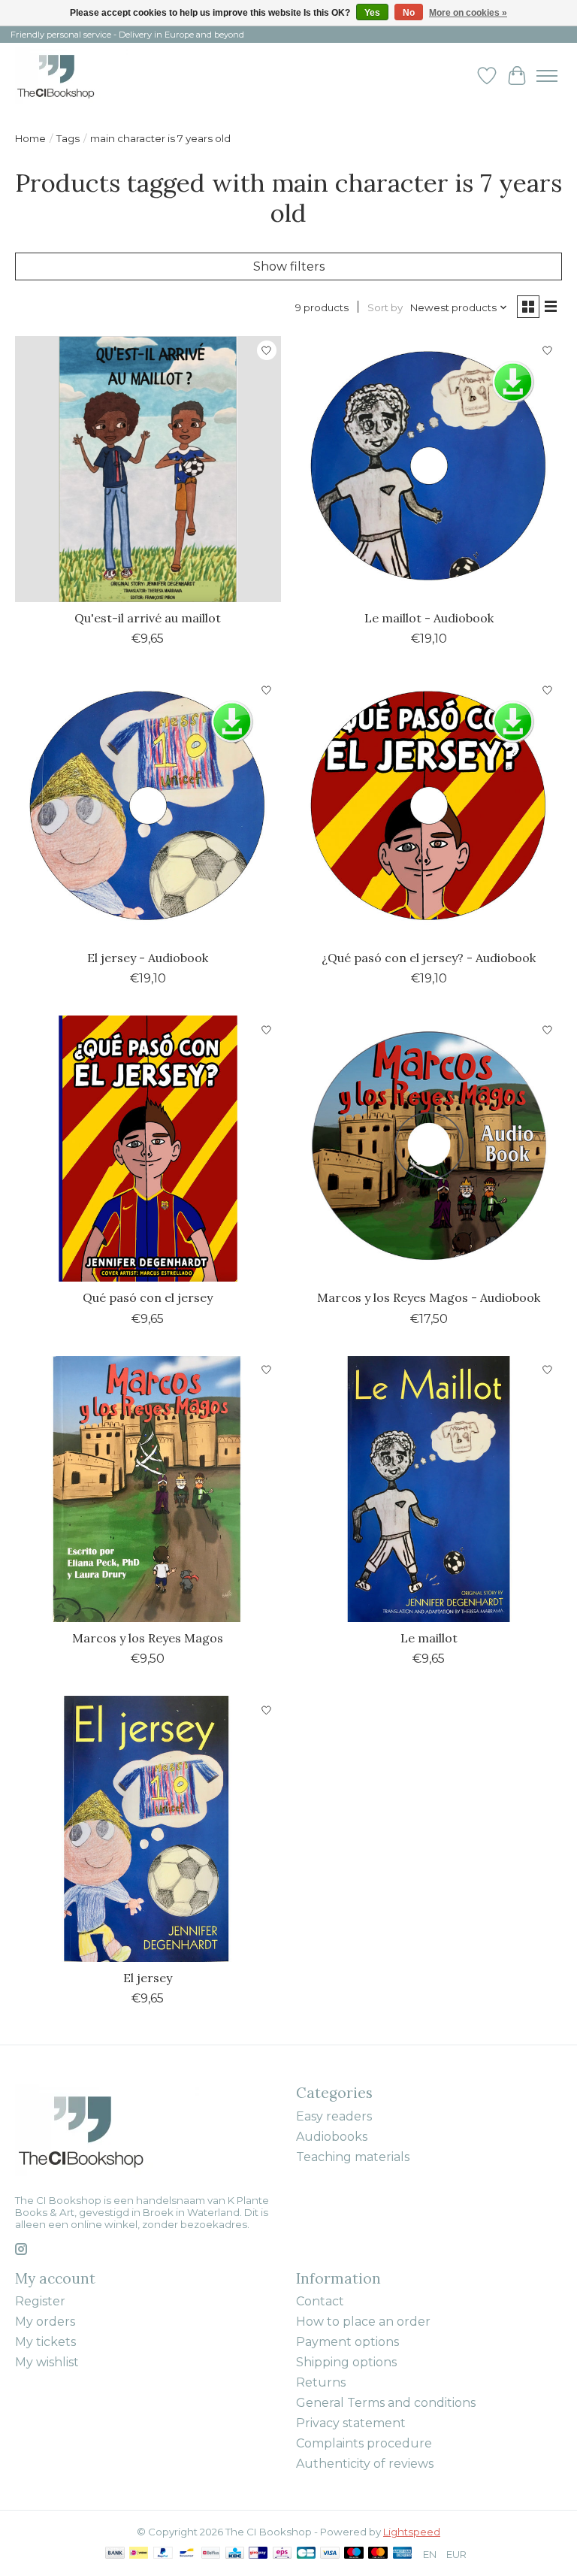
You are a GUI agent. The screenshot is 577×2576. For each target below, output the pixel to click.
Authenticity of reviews (365, 2464)
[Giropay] (258, 2554)
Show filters (289, 266)
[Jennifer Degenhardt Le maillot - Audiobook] (429, 469)
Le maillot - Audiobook (429, 618)
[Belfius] (211, 2554)
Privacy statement (351, 2423)
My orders (45, 2322)
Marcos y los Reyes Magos (148, 1638)
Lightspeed (412, 2532)
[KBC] (235, 2554)
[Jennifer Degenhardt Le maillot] (429, 1489)
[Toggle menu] (547, 76)
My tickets (45, 2342)
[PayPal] (163, 2554)
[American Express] (403, 2554)
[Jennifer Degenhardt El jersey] (148, 1829)
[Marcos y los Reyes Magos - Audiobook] (429, 1149)
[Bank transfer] (115, 2554)
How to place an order (363, 2322)
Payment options (347, 2342)
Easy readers (334, 2116)
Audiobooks (332, 2137)
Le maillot (429, 1638)
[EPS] (282, 2554)
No (409, 13)
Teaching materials (353, 2157)
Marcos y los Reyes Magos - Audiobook (429, 1297)
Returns (321, 2382)
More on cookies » (468, 13)
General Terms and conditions (386, 2403)
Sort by (385, 307)
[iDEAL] (139, 2554)
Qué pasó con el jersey (148, 1297)
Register (40, 2301)
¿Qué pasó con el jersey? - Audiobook (429, 958)
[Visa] (330, 2554)
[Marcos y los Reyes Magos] (148, 1489)
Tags (68, 138)
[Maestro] (354, 2554)
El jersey (148, 1978)
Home (30, 138)
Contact (320, 2301)
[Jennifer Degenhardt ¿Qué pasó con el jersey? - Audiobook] (429, 809)
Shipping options (346, 2362)
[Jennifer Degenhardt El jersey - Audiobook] (148, 809)
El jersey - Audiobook (148, 958)
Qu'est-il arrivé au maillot (148, 618)
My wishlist (47, 2362)
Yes (372, 13)
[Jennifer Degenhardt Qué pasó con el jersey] (148, 1149)
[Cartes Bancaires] (306, 2554)
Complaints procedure (364, 2443)
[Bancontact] (187, 2554)
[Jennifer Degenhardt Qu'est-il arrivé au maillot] (148, 469)
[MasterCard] (378, 2554)
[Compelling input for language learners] (72, 76)
